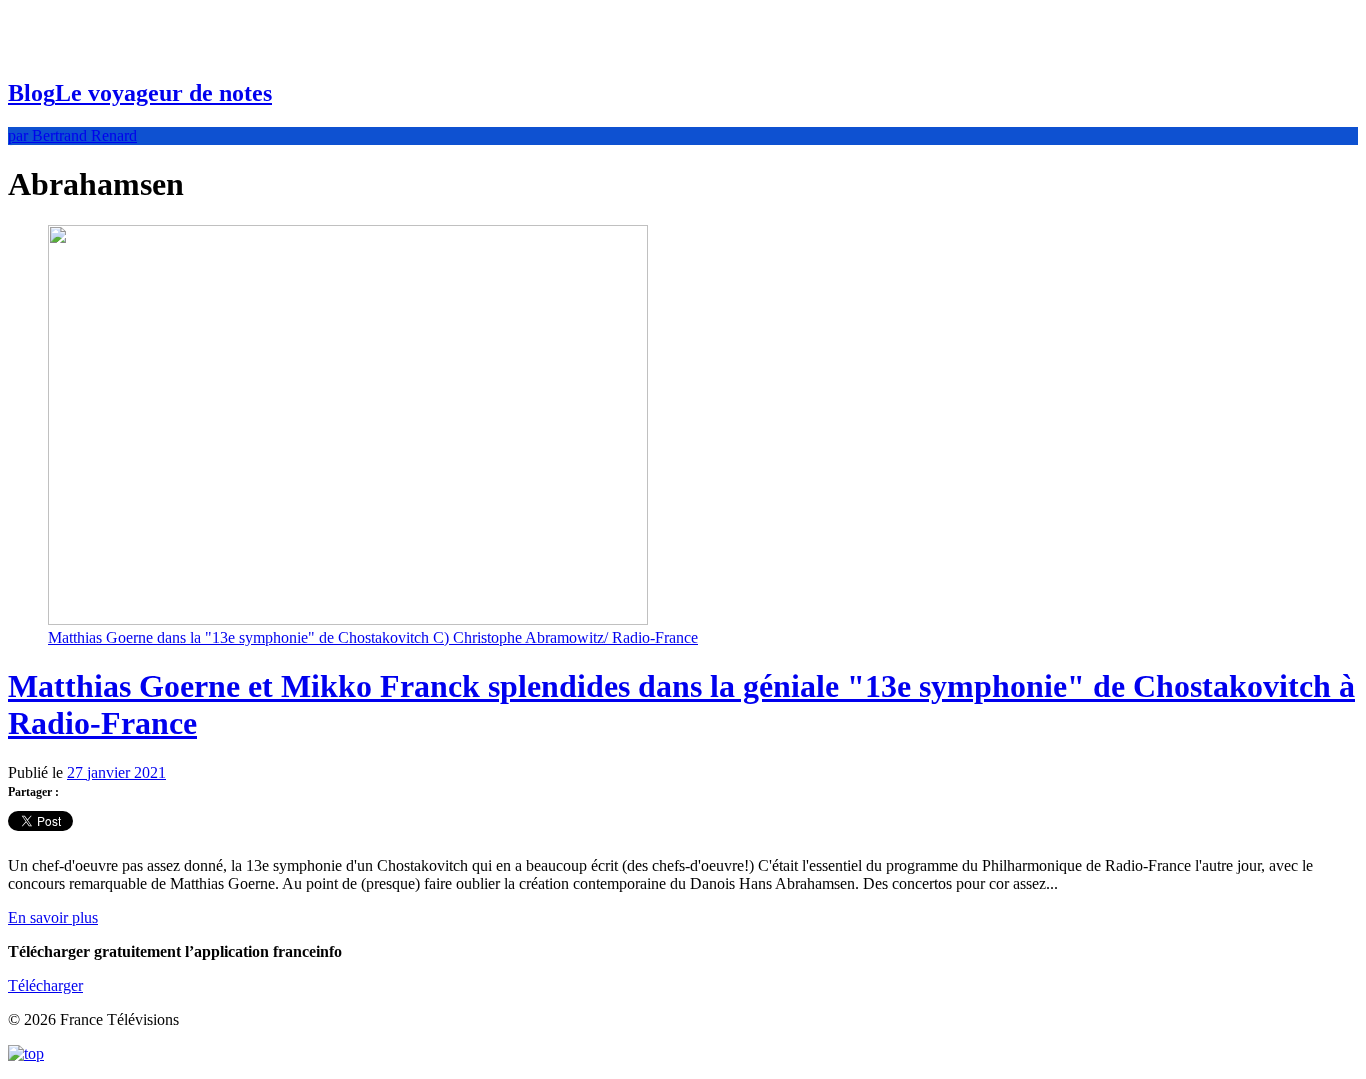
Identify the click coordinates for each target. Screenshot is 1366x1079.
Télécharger (45, 985)
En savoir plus (53, 917)
